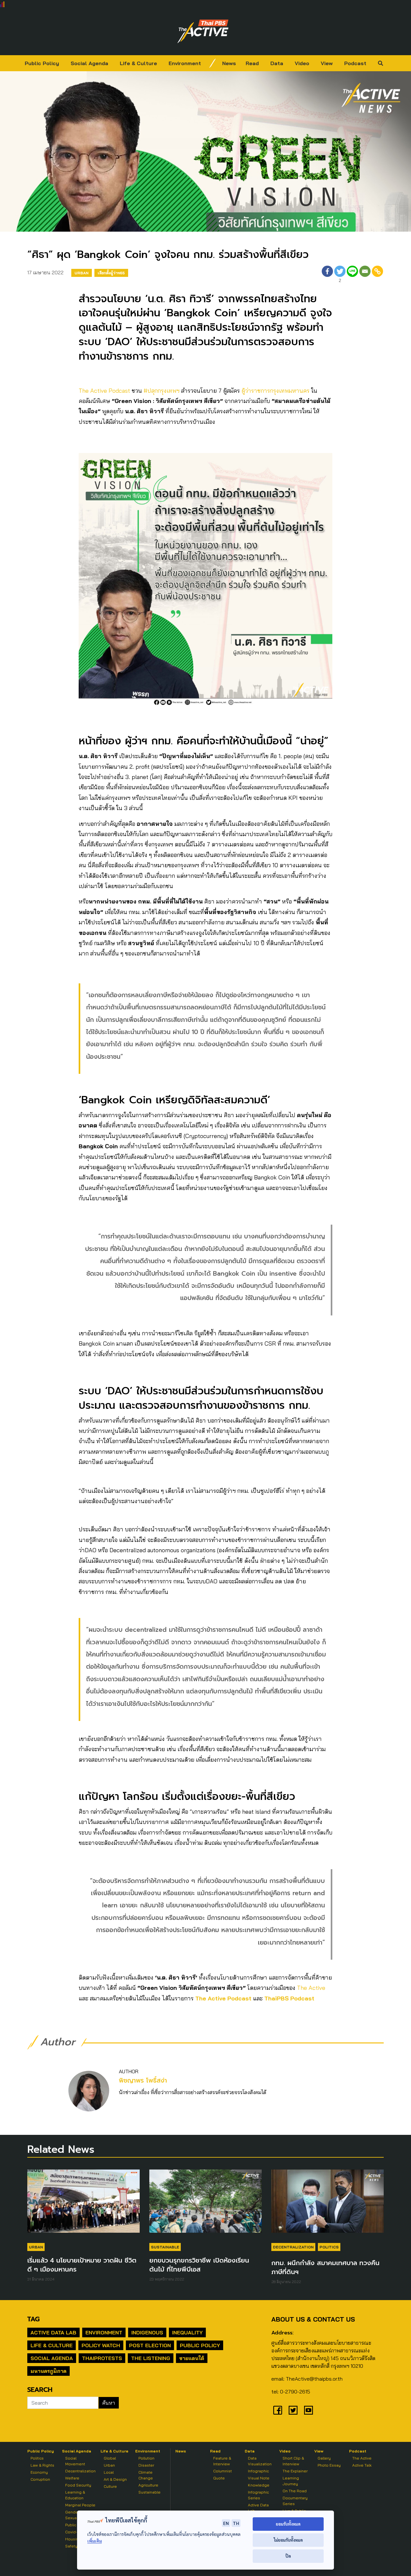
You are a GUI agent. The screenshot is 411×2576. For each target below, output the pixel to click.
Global (110, 2458)
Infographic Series (258, 2495)
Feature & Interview (222, 2461)
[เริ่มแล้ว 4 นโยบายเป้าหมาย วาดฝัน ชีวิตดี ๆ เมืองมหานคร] (83, 2204)
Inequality (187, 2332)
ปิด (288, 2556)
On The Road (295, 2491)
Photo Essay (329, 2465)
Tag (33, 2319)
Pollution (146, 2458)
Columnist (223, 2471)
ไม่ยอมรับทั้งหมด (288, 2540)
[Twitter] (293, 2410)
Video (302, 63)
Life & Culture (138, 63)
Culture (110, 2486)
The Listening (151, 2358)
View (327, 63)
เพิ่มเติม (95, 2541)
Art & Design (115, 2479)
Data (277, 63)
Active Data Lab (53, 2332)
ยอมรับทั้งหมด (288, 2524)
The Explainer (295, 2471)
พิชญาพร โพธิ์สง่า (143, 2080)
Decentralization (293, 2247)
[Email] (365, 275)
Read (252, 63)
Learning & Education (75, 2495)
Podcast (355, 63)
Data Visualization (260, 2461)
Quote (219, 2478)
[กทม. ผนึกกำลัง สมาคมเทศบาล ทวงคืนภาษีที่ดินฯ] (328, 2204)
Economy (39, 2472)
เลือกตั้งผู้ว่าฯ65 (111, 273)
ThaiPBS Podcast (289, 1998)
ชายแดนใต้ (192, 2358)
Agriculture (148, 2485)
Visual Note (259, 2478)
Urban (82, 273)
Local (109, 2472)
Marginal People (80, 2505)
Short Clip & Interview (293, 2461)
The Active (311, 1988)
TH (236, 2523)
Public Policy (42, 63)
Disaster (146, 2465)
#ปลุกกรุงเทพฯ (162, 391)
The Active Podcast (104, 391)
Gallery (324, 2458)
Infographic (258, 2471)
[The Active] (203, 31)
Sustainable (165, 2247)
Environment (185, 63)
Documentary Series (295, 2501)
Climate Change (146, 2475)
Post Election (150, 2345)
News (229, 63)
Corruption (40, 2479)
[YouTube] (309, 2410)
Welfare (72, 2478)
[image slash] (213, 63)
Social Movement (75, 2461)
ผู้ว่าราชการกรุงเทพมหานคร (275, 391)
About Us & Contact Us (313, 2319)
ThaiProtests (102, 2358)
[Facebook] (327, 275)
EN (226, 2523)
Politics (329, 2247)
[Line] (352, 275)
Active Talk (362, 2465)
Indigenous (147, 2332)
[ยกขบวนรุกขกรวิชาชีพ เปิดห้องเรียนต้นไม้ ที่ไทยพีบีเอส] (205, 2204)
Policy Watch (101, 2345)
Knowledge (259, 2485)
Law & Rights (42, 2465)
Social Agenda (89, 63)
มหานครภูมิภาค (48, 2371)
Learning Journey (291, 2481)
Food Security (78, 2485)
